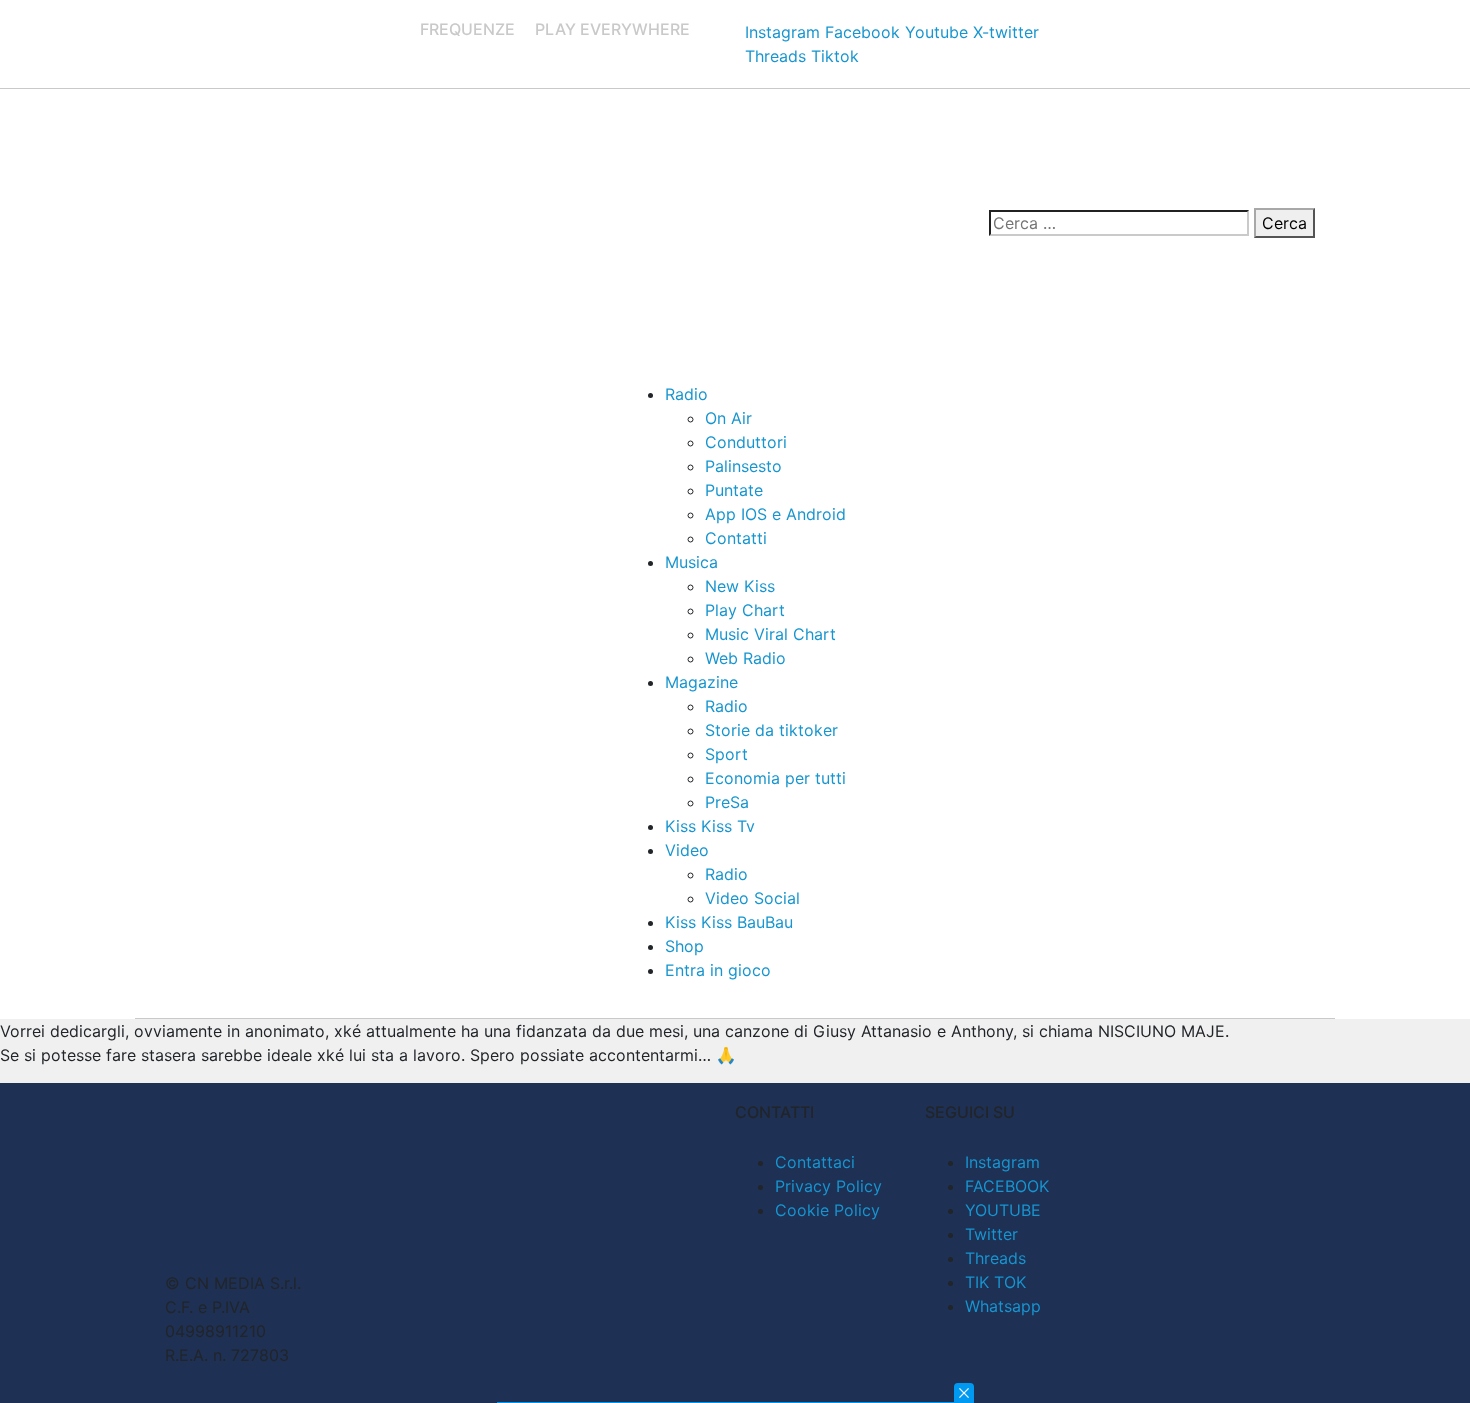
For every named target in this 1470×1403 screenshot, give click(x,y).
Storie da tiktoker (771, 730)
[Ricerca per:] (1119, 223)
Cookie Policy (827, 1210)
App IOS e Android (775, 514)
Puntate (734, 490)
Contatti (736, 538)
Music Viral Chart (770, 634)
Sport (726, 754)
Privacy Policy (828, 1186)
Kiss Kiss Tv (710, 826)
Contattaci (815, 1162)
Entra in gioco (718, 970)
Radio (686, 394)
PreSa (727, 802)
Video (687, 850)
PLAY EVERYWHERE (612, 29)
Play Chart (745, 610)
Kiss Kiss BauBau (729, 922)
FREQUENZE (467, 29)
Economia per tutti (775, 778)
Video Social (752, 898)
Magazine (701, 682)
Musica (691, 562)
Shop (684, 946)
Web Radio (745, 658)
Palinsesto (743, 466)
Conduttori (746, 442)
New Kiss (740, 586)
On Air (728, 418)
